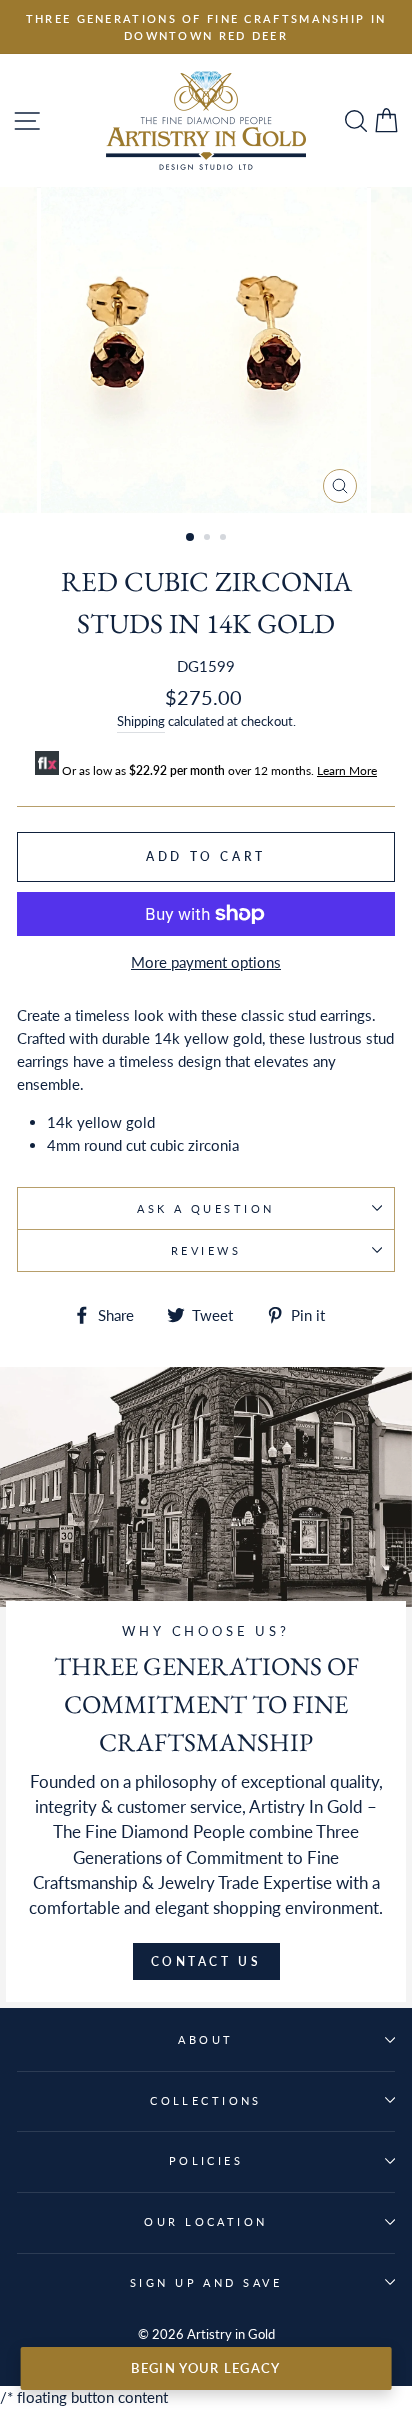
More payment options (206, 962)
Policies (206, 2160)
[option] (206, 27)
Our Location (205, 2221)
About (205, 2039)
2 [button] (209, 539)
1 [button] (191, 538)
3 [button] (225, 539)
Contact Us (206, 1961)
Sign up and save (206, 2282)
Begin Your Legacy (205, 2368)
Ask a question (205, 1208)
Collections (206, 2100)
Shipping (141, 721)
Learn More (347, 770)
